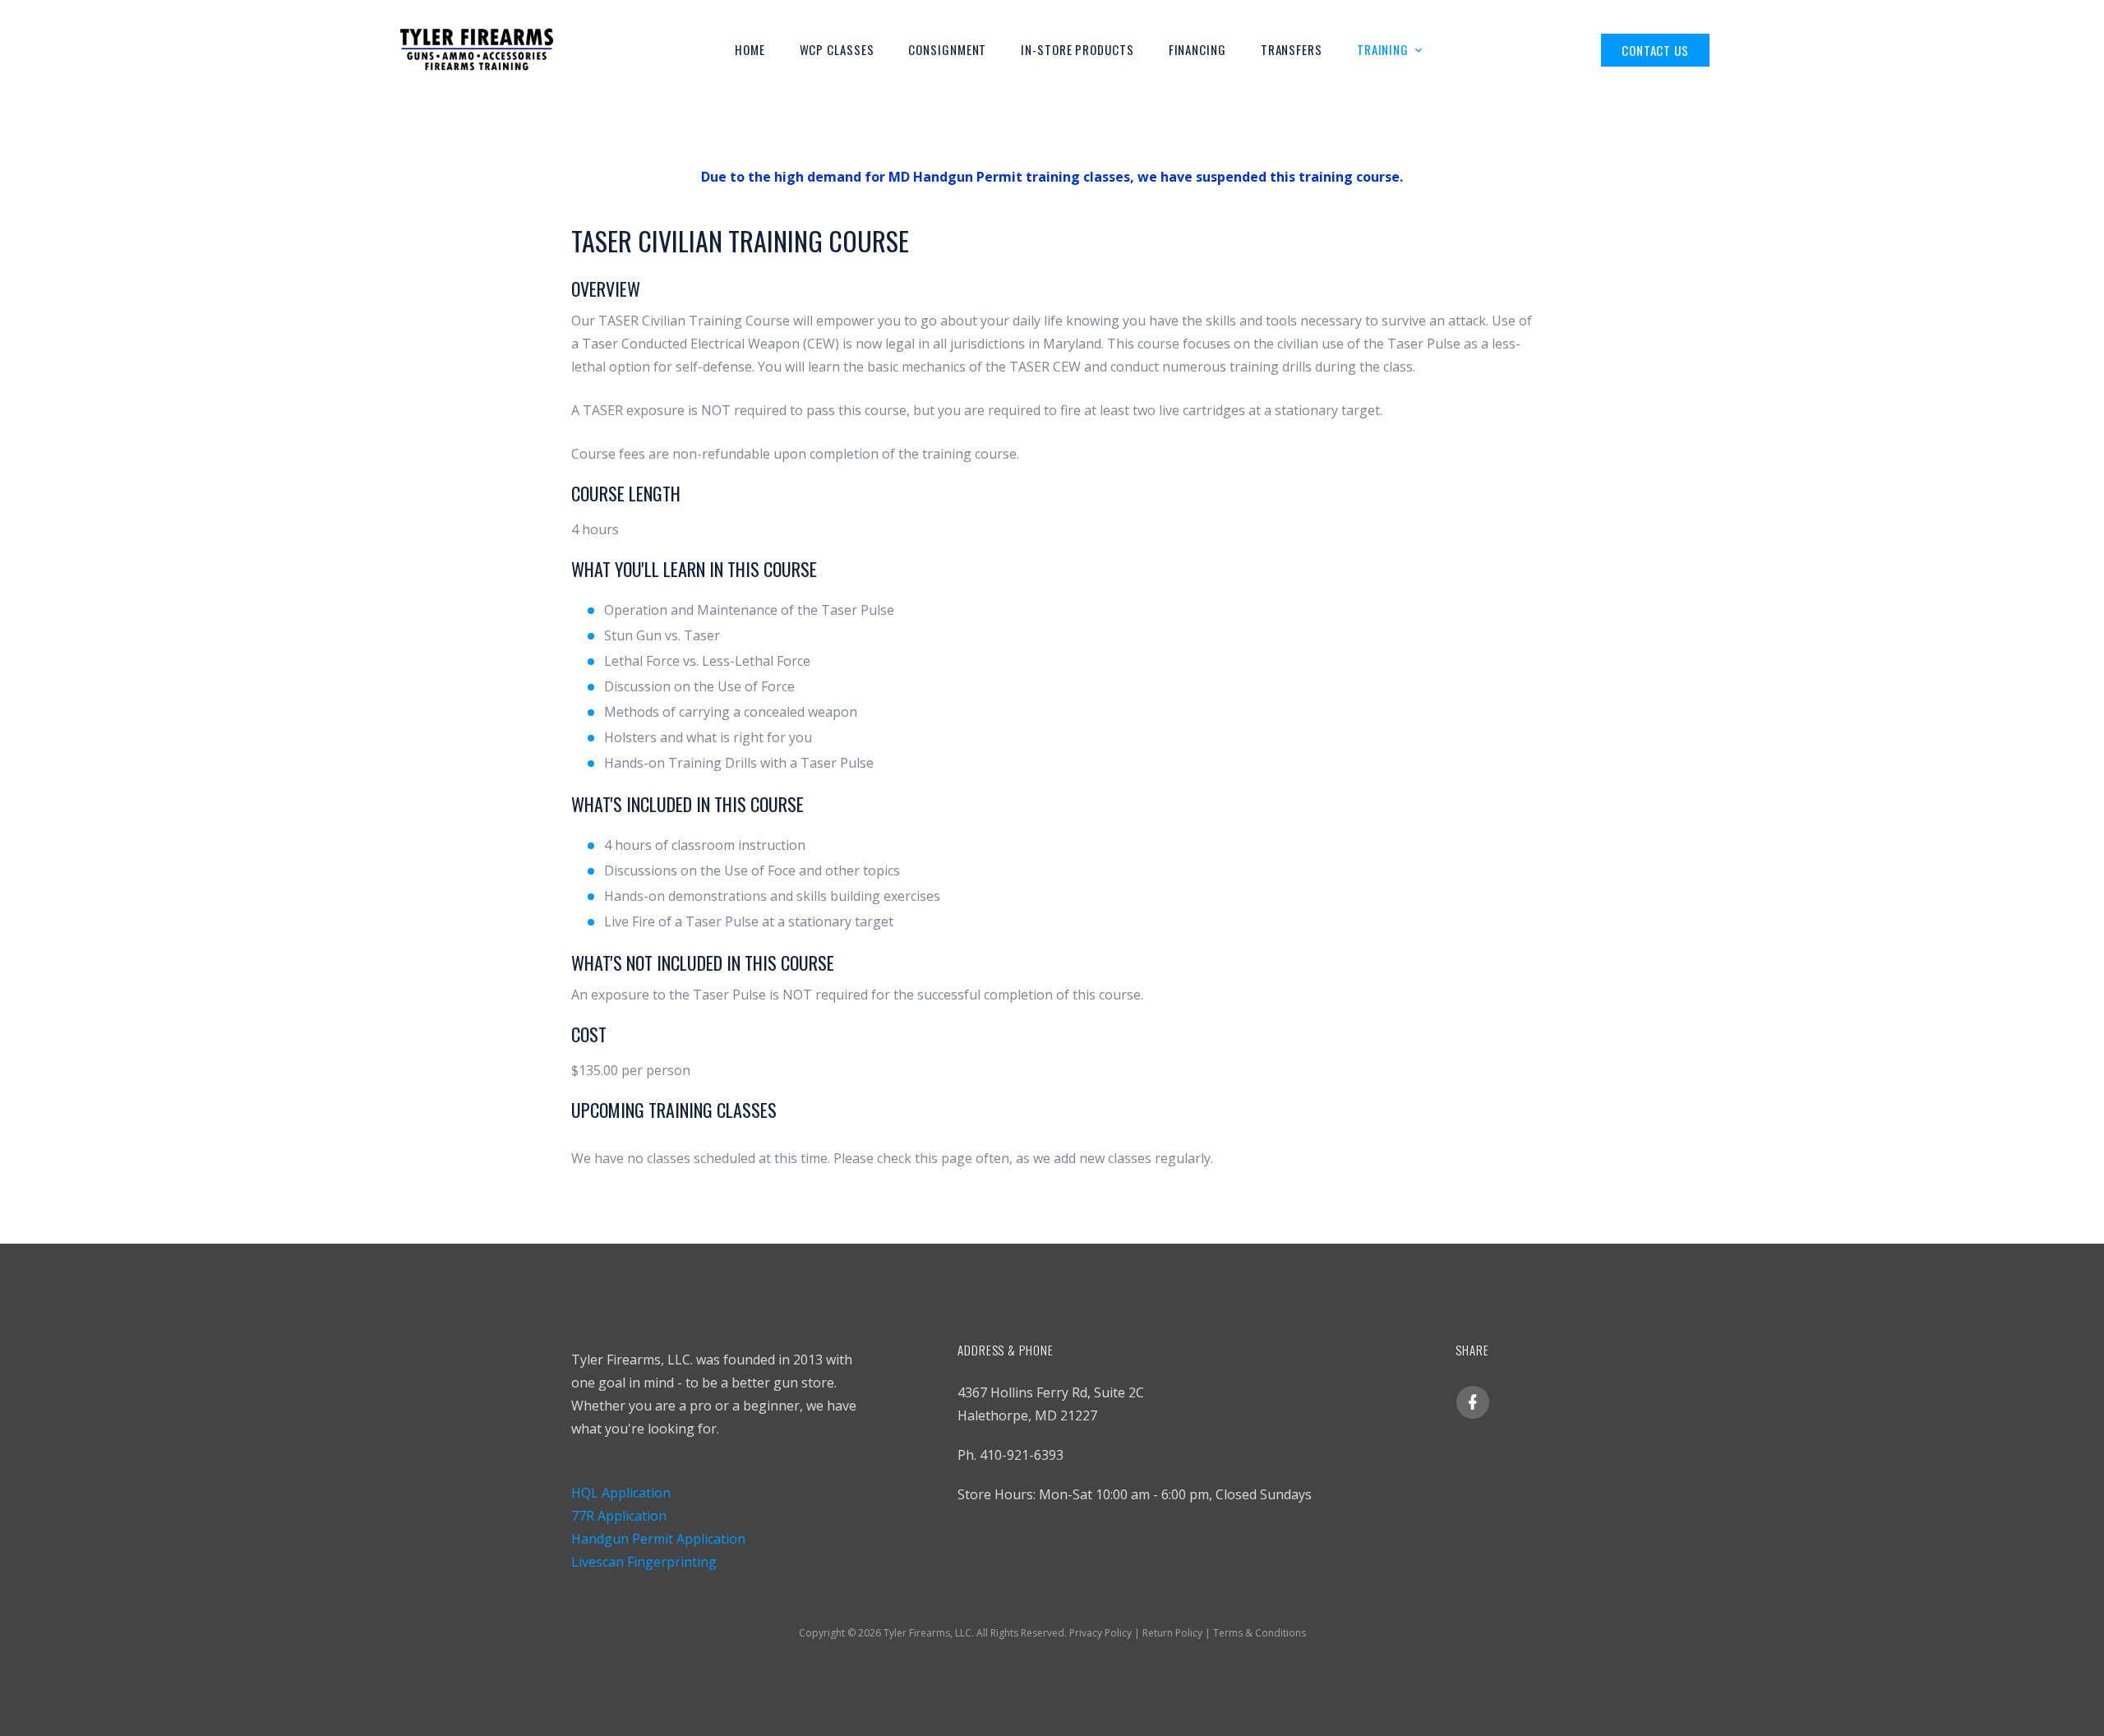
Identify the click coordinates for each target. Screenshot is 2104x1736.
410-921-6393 (1022, 1455)
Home (750, 49)
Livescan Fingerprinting (644, 1562)
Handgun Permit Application (658, 1539)
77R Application (619, 1516)
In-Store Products (1077, 49)
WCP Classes (837, 49)
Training (1383, 49)
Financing (1197, 49)
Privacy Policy (1100, 1633)
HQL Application (621, 1493)
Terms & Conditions (1260, 1633)
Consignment (947, 49)
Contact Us (1655, 50)
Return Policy (1172, 1633)
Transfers (1292, 49)
